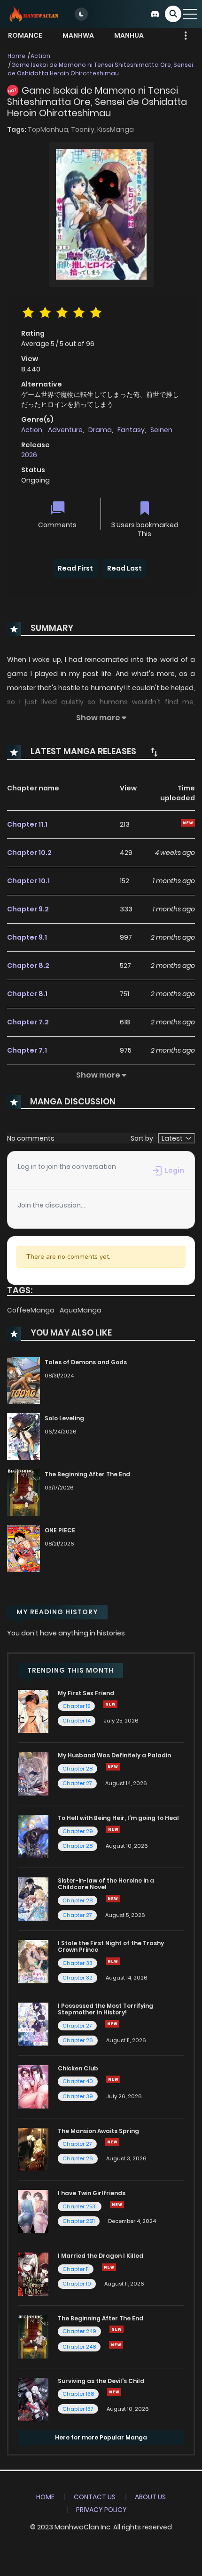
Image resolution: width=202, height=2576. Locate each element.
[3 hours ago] (113, 1767)
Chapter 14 (77, 1721)
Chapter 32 (78, 1978)
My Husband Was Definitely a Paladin (114, 1755)
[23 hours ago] (117, 2329)
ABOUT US (150, 2497)
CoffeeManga (31, 1310)
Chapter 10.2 (29, 853)
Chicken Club (78, 2068)
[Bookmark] (145, 509)
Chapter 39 (78, 2096)
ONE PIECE (60, 1530)
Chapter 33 (78, 1963)
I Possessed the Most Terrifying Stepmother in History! (105, 2009)
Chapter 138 (78, 2394)
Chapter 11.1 (27, 824)
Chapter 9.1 (27, 937)
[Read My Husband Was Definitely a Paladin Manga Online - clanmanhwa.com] (33, 1773)
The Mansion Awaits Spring (98, 2131)
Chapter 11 (76, 2269)
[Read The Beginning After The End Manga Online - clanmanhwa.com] (33, 2336)
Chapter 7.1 (27, 1050)
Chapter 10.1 (28, 881)
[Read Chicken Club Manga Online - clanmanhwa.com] (33, 2086)
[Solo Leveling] (23, 1436)
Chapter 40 (78, 2081)
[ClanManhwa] (33, 14)
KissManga (116, 129)
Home (16, 56)
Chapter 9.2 (28, 909)
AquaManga (81, 1310)
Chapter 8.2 (28, 966)
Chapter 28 (78, 1769)
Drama (100, 430)
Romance (25, 35)
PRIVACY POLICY (101, 2510)
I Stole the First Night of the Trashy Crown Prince (111, 1946)
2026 (29, 455)
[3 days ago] (113, 1829)
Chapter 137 (78, 2409)
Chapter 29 (78, 1831)
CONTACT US (95, 2497)
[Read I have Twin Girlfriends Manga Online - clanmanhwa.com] (33, 2211)
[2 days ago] (109, 2267)
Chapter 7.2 (28, 1022)
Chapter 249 (79, 2331)
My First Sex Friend (86, 1693)
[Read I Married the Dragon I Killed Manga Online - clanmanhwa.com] (33, 2274)
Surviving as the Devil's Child (101, 2381)
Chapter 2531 (80, 2206)
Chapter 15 (76, 1706)
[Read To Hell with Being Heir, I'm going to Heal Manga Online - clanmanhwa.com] (33, 1836)
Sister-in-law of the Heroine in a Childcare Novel (106, 1884)
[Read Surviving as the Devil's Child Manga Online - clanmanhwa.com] (33, 2399)
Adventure (65, 430)
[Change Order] (154, 752)
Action (40, 56)
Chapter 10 (77, 2284)
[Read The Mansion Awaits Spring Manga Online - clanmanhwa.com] (33, 2149)
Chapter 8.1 (27, 994)
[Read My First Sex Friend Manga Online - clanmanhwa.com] (33, 1711)
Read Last (124, 568)
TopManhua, (49, 129)
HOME (45, 2497)
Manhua (129, 35)
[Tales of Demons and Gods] (23, 1380)
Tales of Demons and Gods (86, 1362)
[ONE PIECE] (23, 1548)
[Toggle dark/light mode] (81, 14)
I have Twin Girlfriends (92, 2193)
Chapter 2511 (79, 2221)
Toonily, (84, 129)
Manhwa (78, 35)
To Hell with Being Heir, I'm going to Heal (118, 1818)
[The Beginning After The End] (23, 1492)
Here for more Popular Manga (101, 2437)
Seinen (161, 430)
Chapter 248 (79, 2347)
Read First (75, 568)
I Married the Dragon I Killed (101, 2256)
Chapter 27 (77, 1783)
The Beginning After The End (87, 1474)
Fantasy (131, 430)
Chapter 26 (78, 2040)
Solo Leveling (64, 1418)
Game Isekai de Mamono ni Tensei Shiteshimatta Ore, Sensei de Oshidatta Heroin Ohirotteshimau (100, 69)
